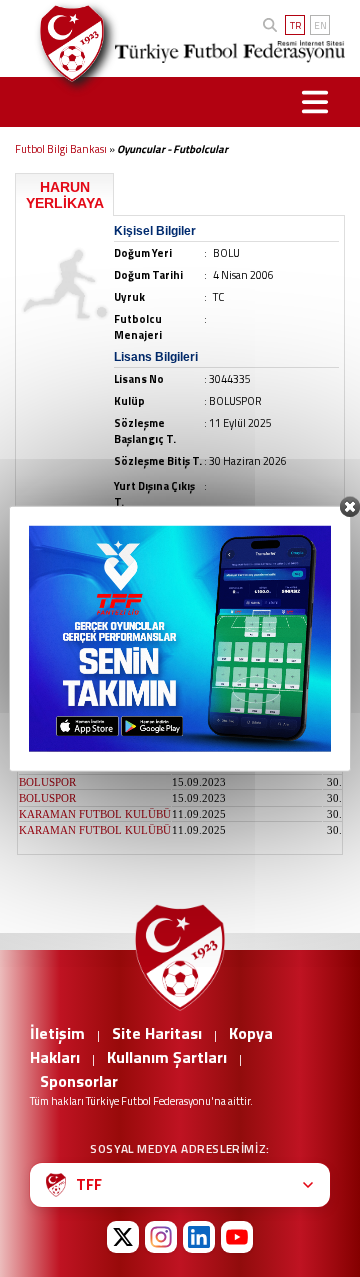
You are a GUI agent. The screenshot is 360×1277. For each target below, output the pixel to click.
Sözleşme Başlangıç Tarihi (247, 619)
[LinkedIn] (199, 1237)
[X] (123, 1237)
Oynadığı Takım (65, 619)
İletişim (57, 1033)
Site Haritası (157, 1033)
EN (320, 25)
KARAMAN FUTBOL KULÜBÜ (95, 814)
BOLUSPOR (47, 638)
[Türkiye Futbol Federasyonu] (64, 43)
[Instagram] (161, 1237)
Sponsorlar (79, 1081)
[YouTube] (237, 1237)
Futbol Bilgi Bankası (61, 149)
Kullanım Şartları (167, 1057)
